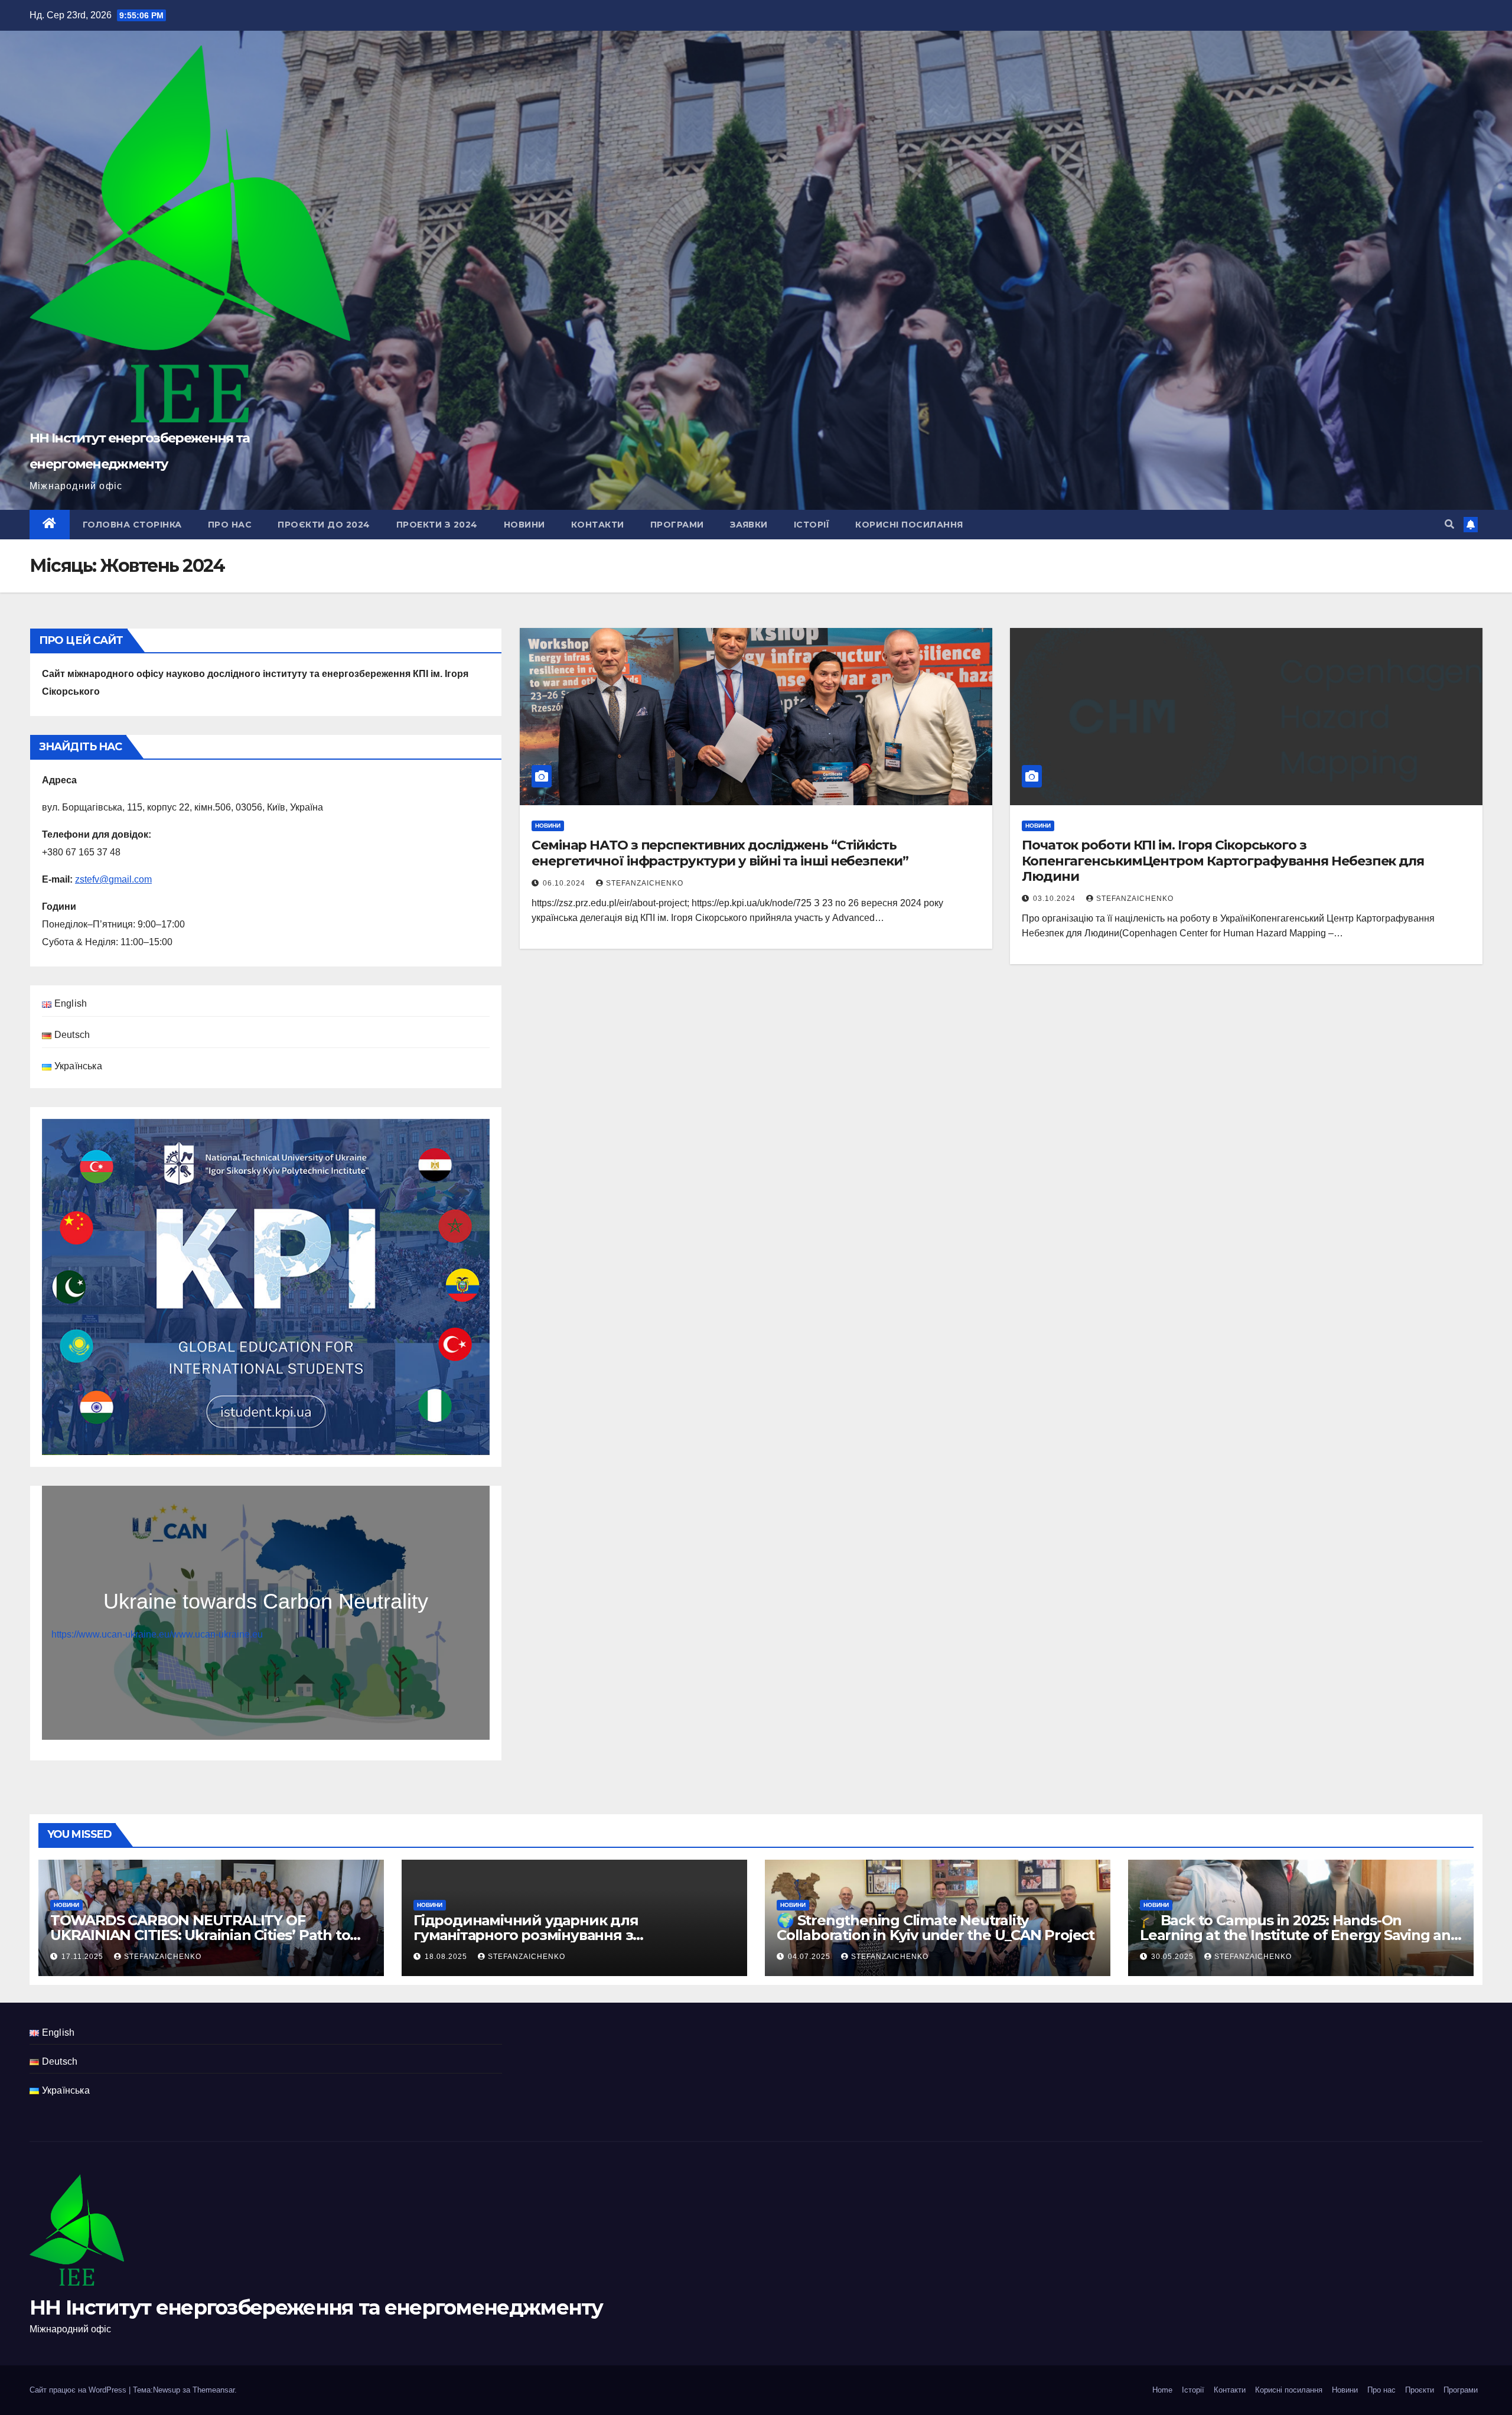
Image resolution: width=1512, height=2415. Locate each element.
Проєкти (1420, 2390)
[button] (1449, 524)
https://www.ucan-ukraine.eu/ (112, 1634)
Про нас (230, 525)
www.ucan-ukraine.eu (217, 1634)
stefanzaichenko (645, 883)
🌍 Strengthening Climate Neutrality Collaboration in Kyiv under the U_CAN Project (936, 1928)
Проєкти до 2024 (324, 525)
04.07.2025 (810, 1957)
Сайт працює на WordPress (79, 2390)
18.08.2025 (447, 1957)
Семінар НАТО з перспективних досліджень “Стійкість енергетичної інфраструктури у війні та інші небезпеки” (720, 853)
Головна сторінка (132, 525)
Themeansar (214, 2390)
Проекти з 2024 (437, 525)
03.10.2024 (1055, 899)
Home (1162, 2390)
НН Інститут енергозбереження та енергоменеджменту (316, 2307)
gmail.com (130, 879)
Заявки (749, 525)
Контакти (598, 525)
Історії (812, 525)
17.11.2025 (84, 1957)
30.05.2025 (1174, 1957)
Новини (524, 525)
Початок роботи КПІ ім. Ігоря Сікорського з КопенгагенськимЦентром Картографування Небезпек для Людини (1223, 861)
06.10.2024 (565, 883)
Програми (677, 525)
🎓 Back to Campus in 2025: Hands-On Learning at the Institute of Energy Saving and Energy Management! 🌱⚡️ (1300, 1935)
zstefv (87, 879)
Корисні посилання (909, 525)
